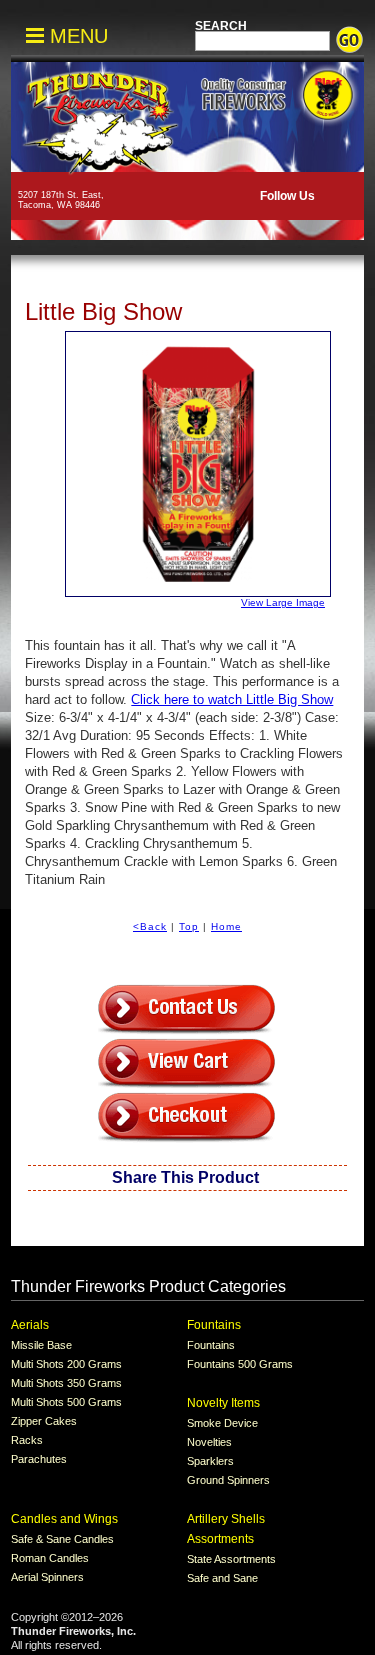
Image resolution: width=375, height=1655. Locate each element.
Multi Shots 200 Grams (66, 1364)
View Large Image (283, 602)
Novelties (209, 1442)
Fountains (214, 1325)
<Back (150, 926)
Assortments (220, 1539)
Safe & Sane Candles (62, 1539)
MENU (76, 36)
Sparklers (210, 1461)
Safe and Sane (222, 1578)
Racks (27, 1440)
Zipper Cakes (44, 1421)
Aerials (30, 1325)
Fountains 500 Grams (240, 1364)
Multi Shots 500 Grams (66, 1402)
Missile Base (41, 1345)
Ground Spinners (228, 1480)
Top (189, 926)
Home (226, 926)
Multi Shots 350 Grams (66, 1383)
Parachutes (39, 1459)
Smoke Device (222, 1423)
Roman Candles (50, 1558)
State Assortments (231, 1559)
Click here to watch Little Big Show (232, 699)
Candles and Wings (64, 1519)
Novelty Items (223, 1403)
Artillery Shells (226, 1519)
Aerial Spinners (47, 1577)
